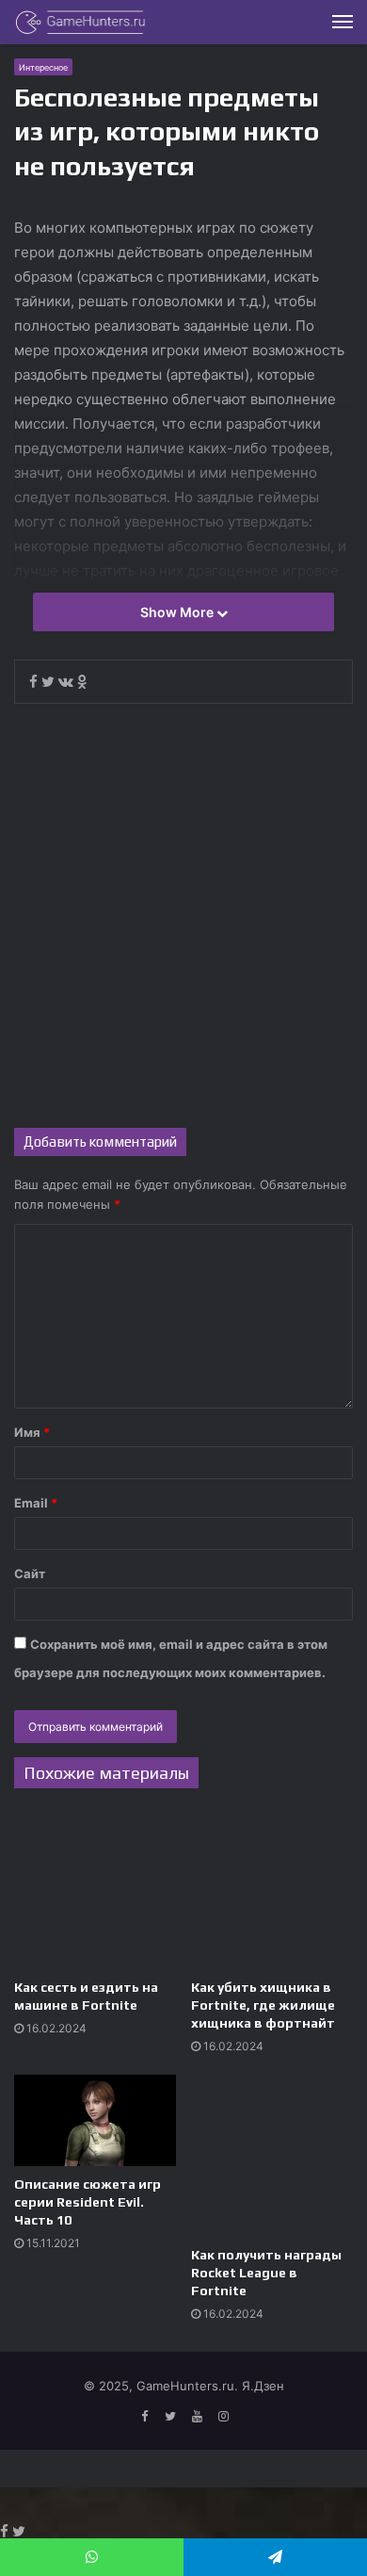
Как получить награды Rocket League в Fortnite (266, 2273)
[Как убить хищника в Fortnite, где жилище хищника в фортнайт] (272, 1888)
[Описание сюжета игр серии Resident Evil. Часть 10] (95, 2120)
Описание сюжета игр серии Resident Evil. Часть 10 (88, 2202)
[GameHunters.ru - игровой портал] (80, 22)
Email (36, 1503)
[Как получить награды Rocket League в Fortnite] (272, 2156)
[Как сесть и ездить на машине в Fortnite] (95, 1888)
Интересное (43, 67)
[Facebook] (144, 2417)
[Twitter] (170, 2417)
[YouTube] (197, 2417)
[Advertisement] (183, 916)
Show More (178, 612)
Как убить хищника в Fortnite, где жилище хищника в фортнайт (263, 2005)
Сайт (30, 1573)
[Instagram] (223, 2417)
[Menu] (343, 22)
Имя (32, 1432)
